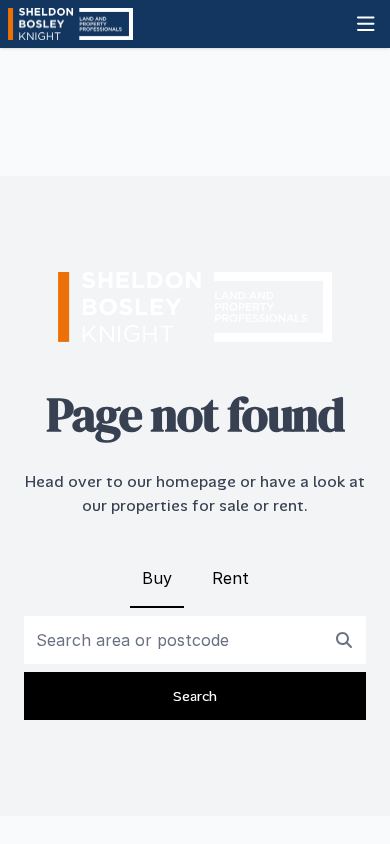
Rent (230, 578)
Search (195, 696)
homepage (196, 481)
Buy (157, 578)
